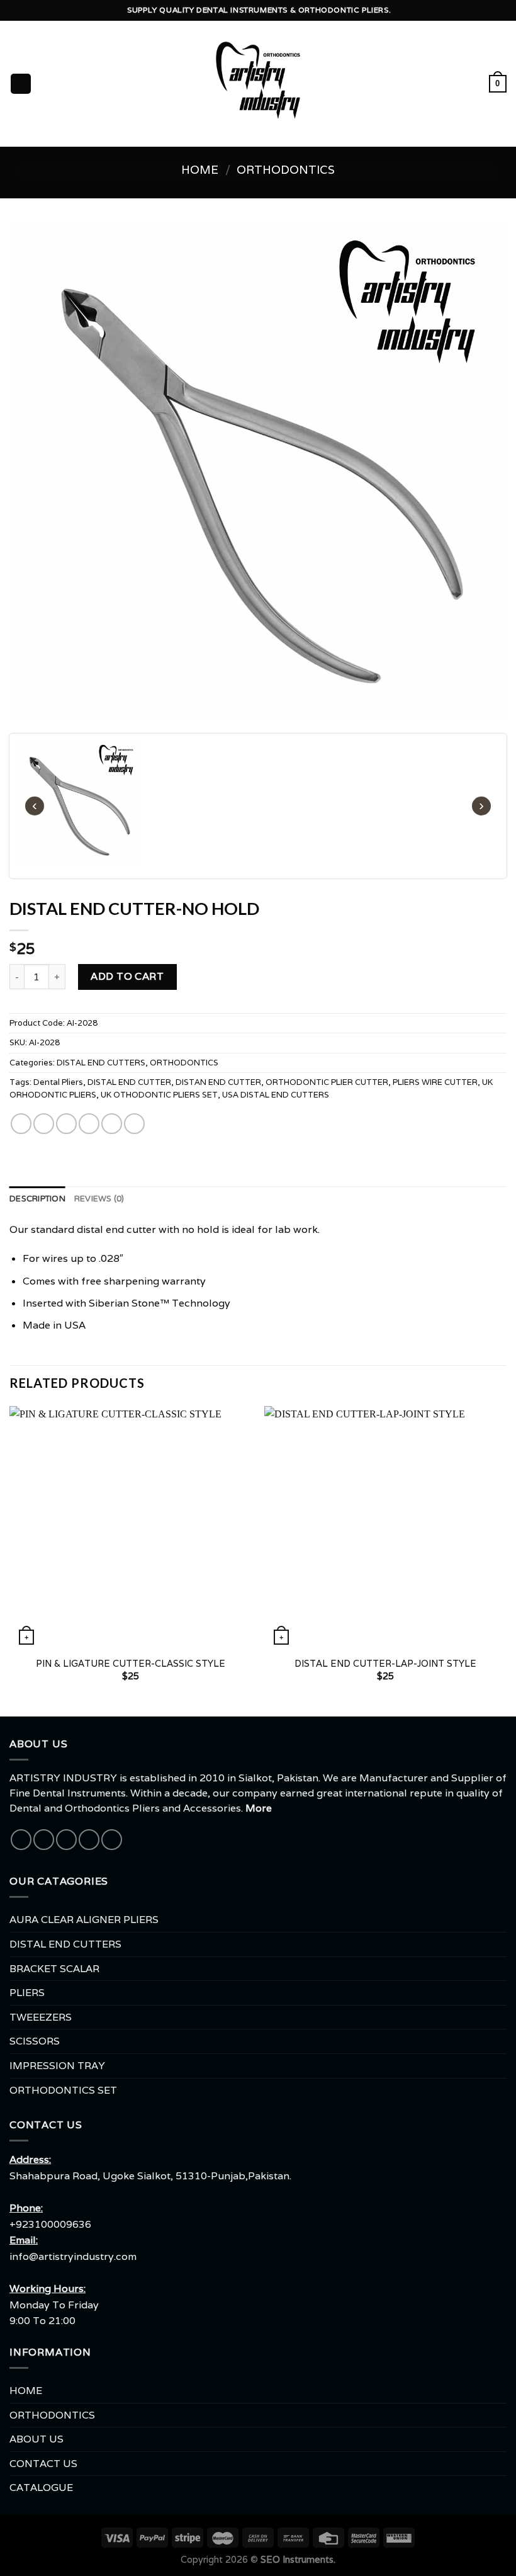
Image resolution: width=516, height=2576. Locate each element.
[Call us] (89, 1840)
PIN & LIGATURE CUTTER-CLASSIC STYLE (131, 1664)
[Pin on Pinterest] (112, 1123)
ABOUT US (36, 2439)
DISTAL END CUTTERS (101, 1062)
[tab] (37, 1199)
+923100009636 (50, 2224)
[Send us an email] (66, 1840)
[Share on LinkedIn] (134, 1123)
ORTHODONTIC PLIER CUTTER (327, 1082)
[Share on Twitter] (66, 1123)
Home (200, 169)
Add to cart (127, 976)
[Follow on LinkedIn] (112, 1840)
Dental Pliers (58, 1082)
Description (37, 1199)
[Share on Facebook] (44, 1123)
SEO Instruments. (298, 2559)
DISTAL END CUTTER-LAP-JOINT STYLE (385, 1664)
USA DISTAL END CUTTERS (276, 1095)
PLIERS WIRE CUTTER (435, 1082)
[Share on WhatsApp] (21, 1123)
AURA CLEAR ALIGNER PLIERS (84, 1920)
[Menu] (21, 84)
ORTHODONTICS (286, 169)
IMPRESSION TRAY (57, 2066)
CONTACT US (43, 2464)
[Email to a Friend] (89, 1123)
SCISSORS (35, 2041)
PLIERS (27, 1993)
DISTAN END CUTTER (218, 1082)
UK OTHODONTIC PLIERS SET (159, 1095)
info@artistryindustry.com (73, 2256)
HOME (26, 2391)
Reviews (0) (99, 1199)
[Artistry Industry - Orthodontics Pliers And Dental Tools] (258, 84)
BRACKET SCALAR (54, 1969)
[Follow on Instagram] (44, 1840)
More (259, 1808)
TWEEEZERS (41, 2017)
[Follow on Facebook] (21, 1840)
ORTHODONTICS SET (63, 2090)
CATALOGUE (41, 2488)
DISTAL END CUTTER (129, 1082)
